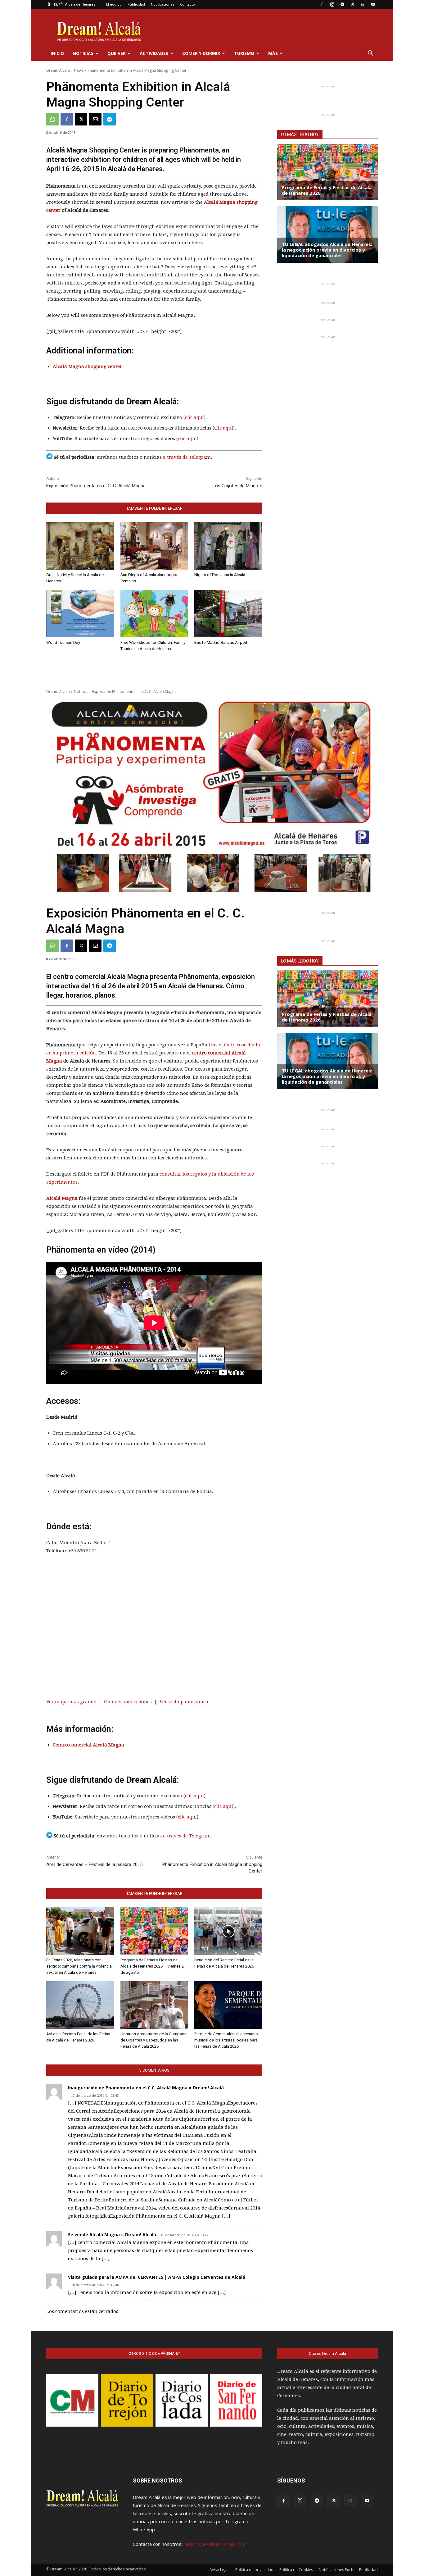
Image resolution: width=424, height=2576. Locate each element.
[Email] (95, 119)
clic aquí (194, 417)
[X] (353, 4)
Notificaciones (162, 4)
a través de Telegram (187, 457)
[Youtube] (373, 4)
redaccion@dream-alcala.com (214, 2544)
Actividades (154, 53)
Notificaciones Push (336, 2570)
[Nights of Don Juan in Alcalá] (228, 546)
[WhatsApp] (363, 4)
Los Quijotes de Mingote (237, 486)
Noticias (83, 53)
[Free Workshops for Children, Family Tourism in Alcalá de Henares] (154, 614)
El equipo (114, 4)
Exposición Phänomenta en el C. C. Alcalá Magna (96, 486)
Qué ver (117, 53)
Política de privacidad (254, 2570)
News (79, 70)
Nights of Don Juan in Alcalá (220, 575)
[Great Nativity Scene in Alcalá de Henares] (80, 546)
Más (273, 53)
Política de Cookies (296, 2570)
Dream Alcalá (58, 70)
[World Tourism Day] (80, 614)
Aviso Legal (219, 2570)
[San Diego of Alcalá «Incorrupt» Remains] (154, 546)
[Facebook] (322, 4)
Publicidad (136, 4)
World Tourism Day (63, 642)
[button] (370, 54)
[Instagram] (332, 4)
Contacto (187, 4)
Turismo (244, 53)
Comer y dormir (201, 53)
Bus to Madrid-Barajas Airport (221, 642)
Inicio (57, 53)
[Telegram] (342, 4)
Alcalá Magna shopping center (87, 366)
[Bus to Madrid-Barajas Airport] (228, 614)
